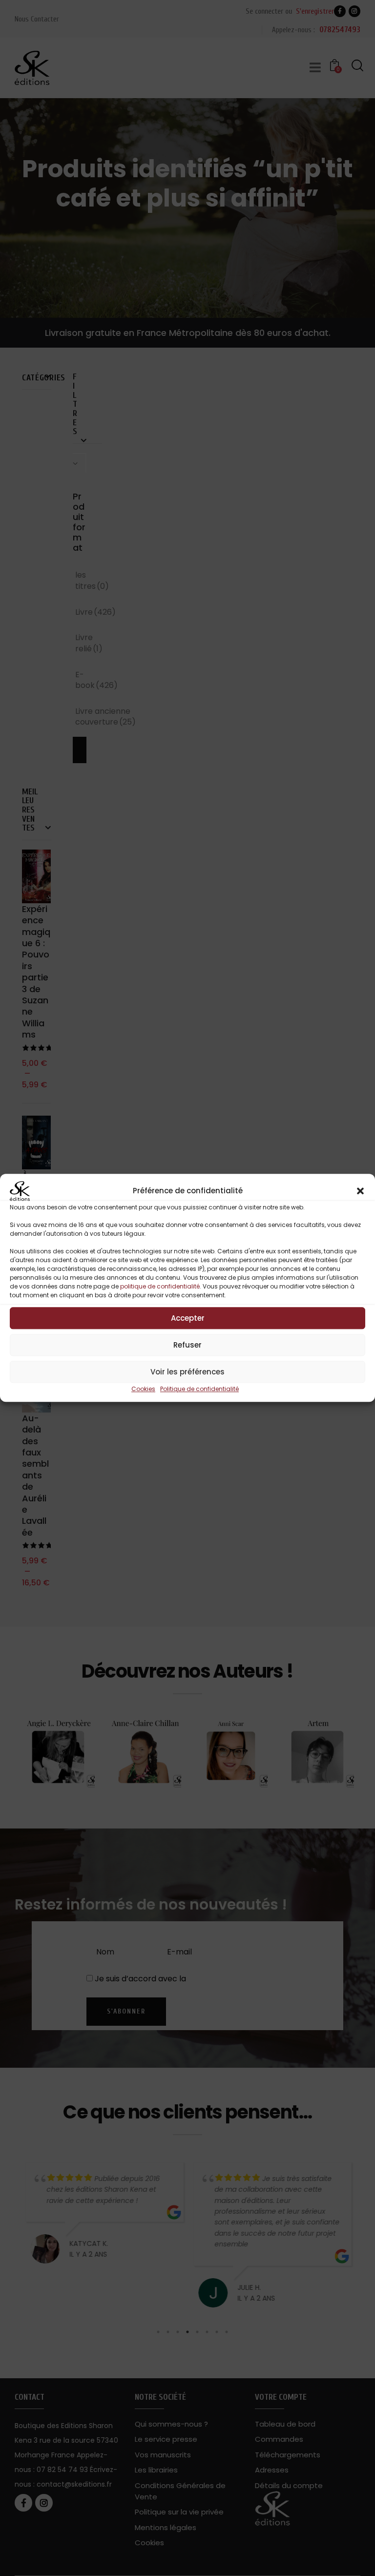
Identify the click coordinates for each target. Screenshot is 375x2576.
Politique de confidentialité (199, 1389)
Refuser (187, 1345)
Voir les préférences (187, 1372)
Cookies (143, 1389)
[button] (360, 1191)
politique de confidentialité (160, 1286)
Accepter (188, 1318)
